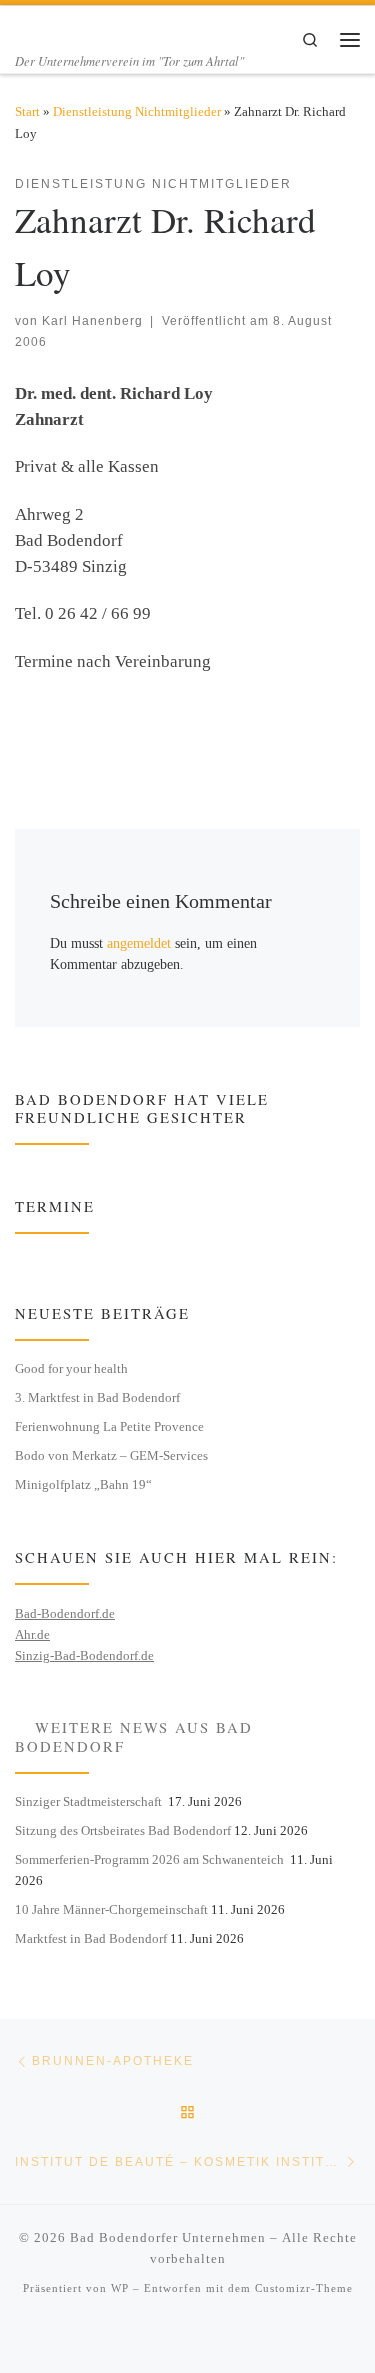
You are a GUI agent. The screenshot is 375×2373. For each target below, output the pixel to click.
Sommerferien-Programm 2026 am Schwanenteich (151, 1859)
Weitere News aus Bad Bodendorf (134, 1736)
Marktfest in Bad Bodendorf (91, 1938)
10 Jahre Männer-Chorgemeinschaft (111, 1909)
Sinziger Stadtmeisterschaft (90, 1801)
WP (120, 2288)
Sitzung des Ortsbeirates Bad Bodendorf (123, 1830)
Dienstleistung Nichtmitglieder (137, 111)
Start (27, 111)
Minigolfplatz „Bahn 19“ (83, 1484)
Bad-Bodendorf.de (65, 1613)
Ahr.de (32, 1634)
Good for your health (71, 1368)
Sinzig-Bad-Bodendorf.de (84, 1655)
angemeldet (139, 943)
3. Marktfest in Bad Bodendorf (97, 1397)
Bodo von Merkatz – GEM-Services (111, 1455)
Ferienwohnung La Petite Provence (109, 1426)
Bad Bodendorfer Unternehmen (168, 2237)
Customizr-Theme (304, 2288)
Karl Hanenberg (92, 320)
